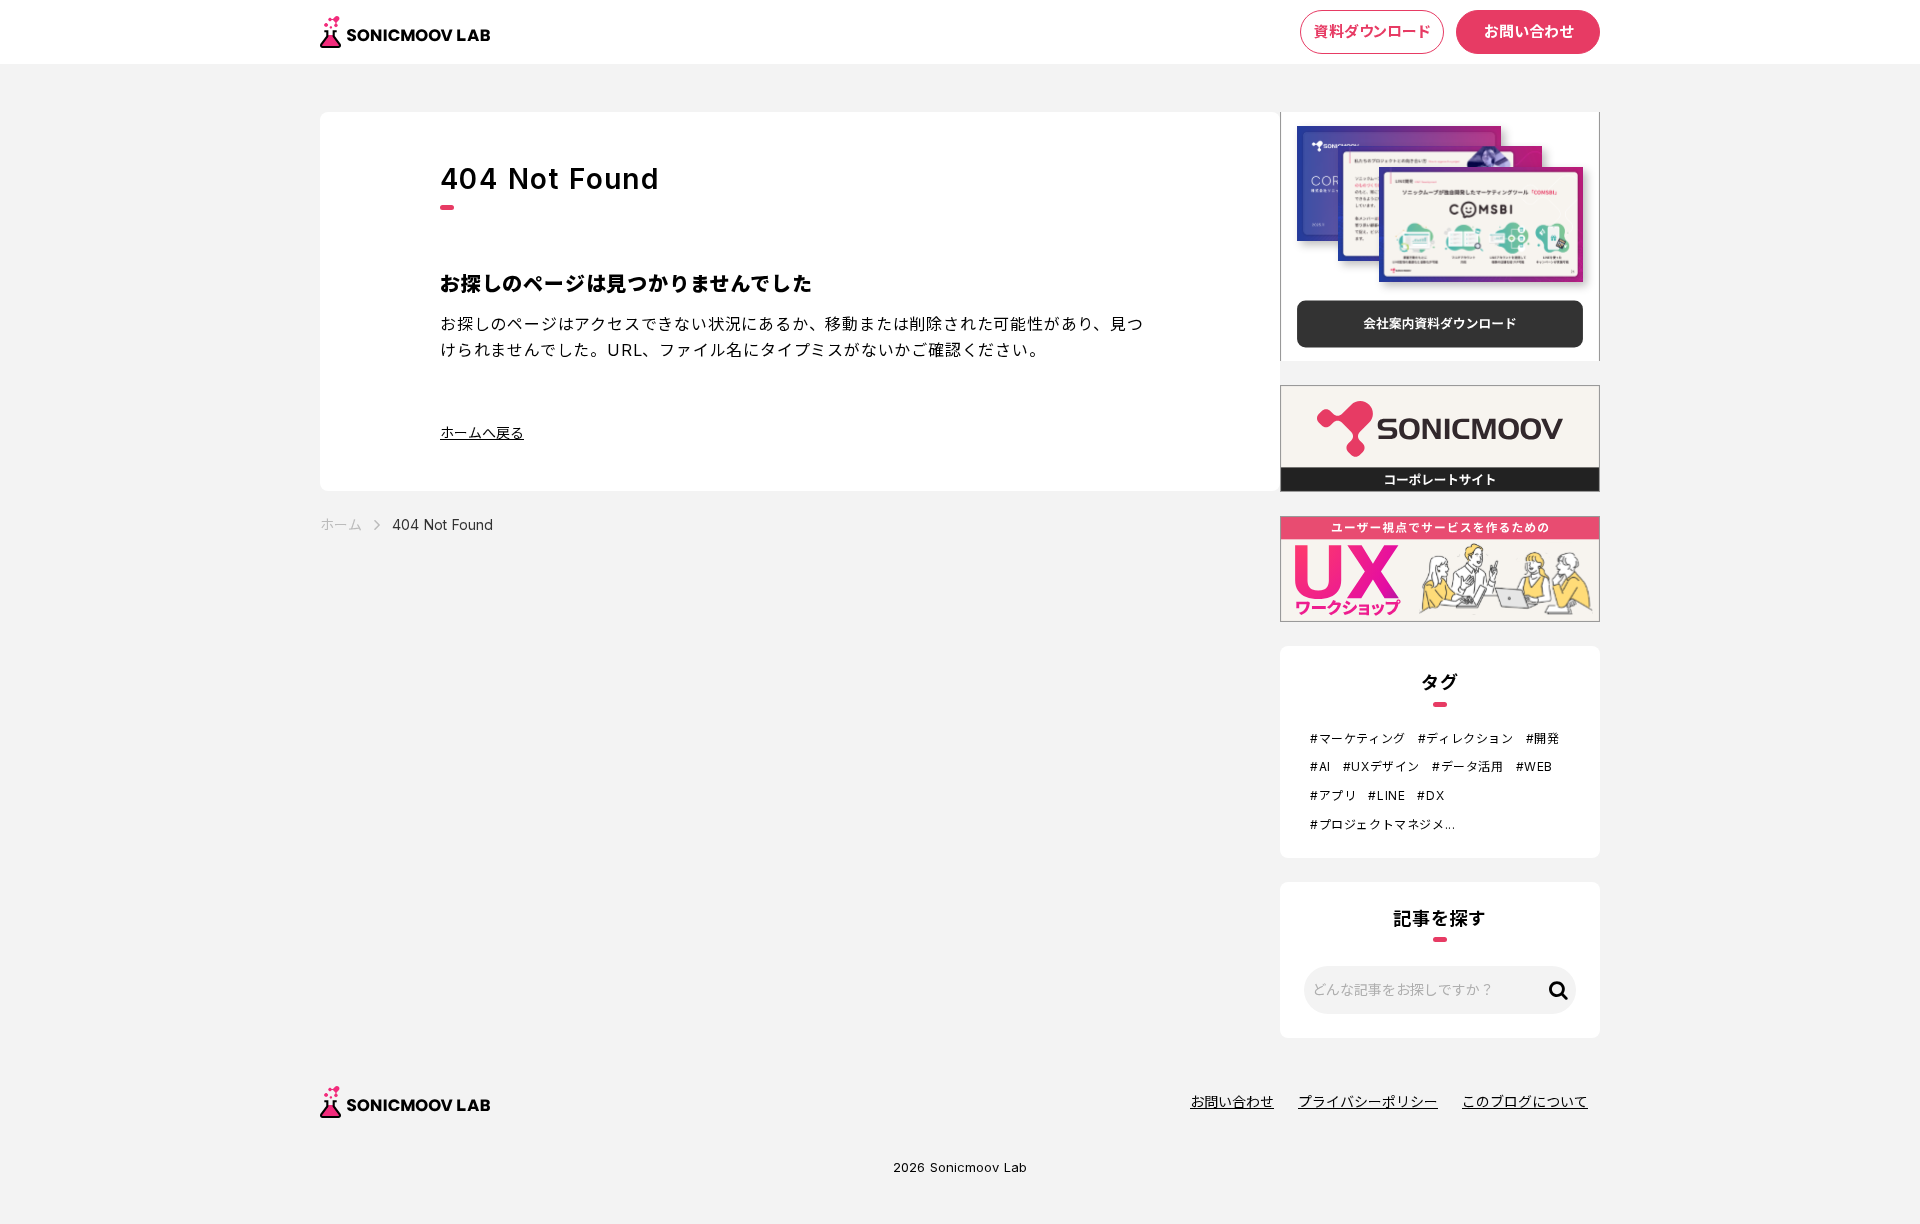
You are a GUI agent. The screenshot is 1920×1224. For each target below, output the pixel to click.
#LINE (1386, 795)
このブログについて (1525, 1101)
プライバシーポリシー (1368, 1101)
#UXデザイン (1381, 766)
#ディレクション (1466, 738)
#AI (1320, 766)
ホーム (341, 524)
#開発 (1543, 738)
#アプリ (1333, 795)
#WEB (1534, 766)
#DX (1430, 795)
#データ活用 (1468, 766)
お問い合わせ (1232, 1101)
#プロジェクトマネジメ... (1382, 824)
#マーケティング (1358, 738)
